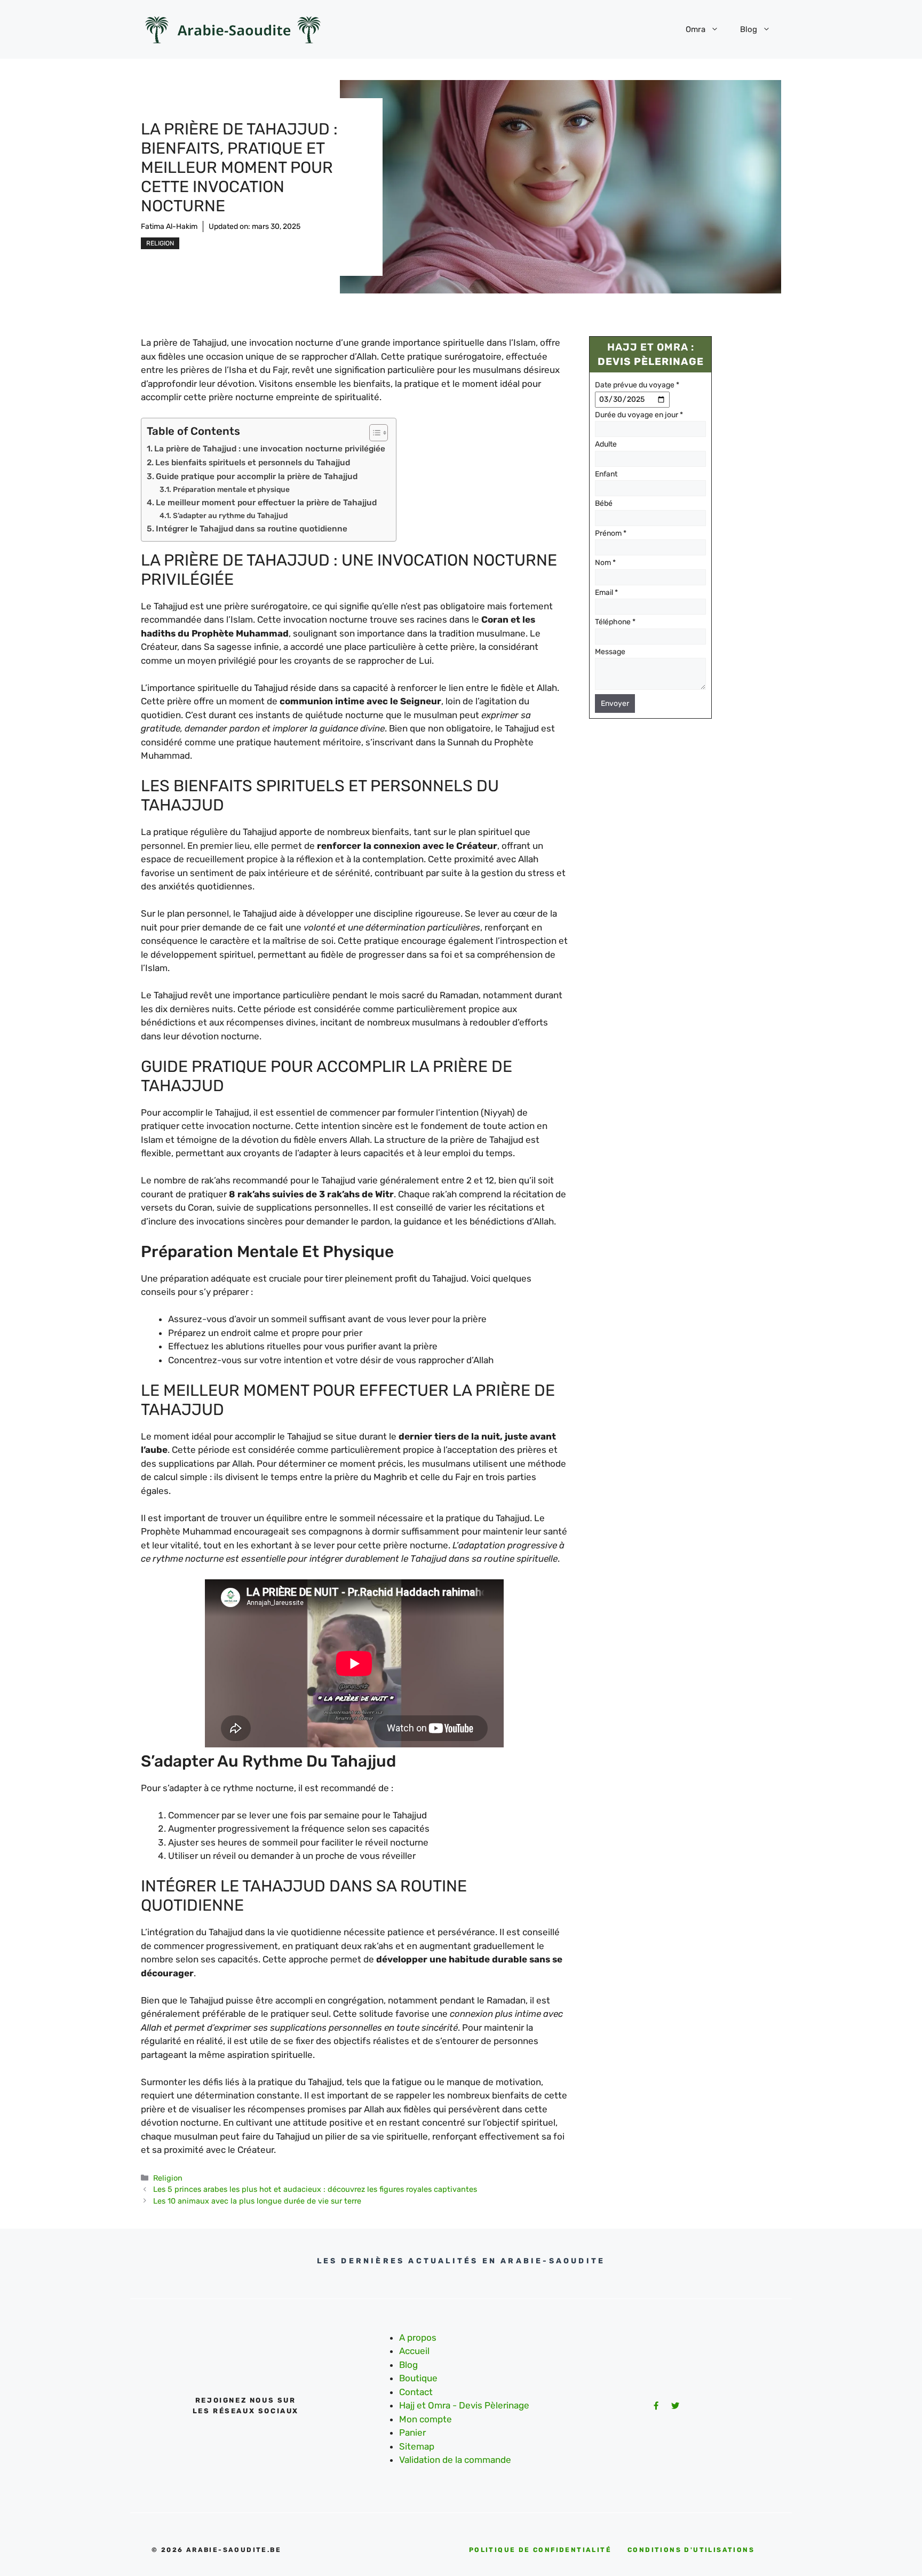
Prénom (611, 533)
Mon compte (426, 2419)
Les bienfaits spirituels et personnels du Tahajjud (253, 463)
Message (610, 652)
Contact (416, 2392)
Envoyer (615, 703)
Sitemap (417, 2446)
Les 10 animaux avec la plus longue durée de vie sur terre (257, 2201)
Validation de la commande (455, 2460)
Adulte (606, 444)
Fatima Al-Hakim (169, 226)
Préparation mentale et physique (231, 489)
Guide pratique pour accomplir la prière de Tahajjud (257, 476)
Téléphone (615, 622)
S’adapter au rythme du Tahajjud (230, 515)
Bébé (604, 503)
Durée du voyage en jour (639, 415)
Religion (160, 243)
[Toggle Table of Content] (373, 433)
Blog (749, 29)
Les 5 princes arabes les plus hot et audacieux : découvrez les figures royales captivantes (315, 2189)
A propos (418, 2338)
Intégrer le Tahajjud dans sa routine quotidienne (252, 529)
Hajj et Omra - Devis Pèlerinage (464, 2405)
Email (606, 593)
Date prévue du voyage (637, 385)
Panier (412, 2432)
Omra (696, 29)
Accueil (414, 2351)
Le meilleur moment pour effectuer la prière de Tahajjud (266, 503)
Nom (605, 563)
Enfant (606, 474)
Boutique (418, 2378)
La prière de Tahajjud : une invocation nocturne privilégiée (270, 449)
